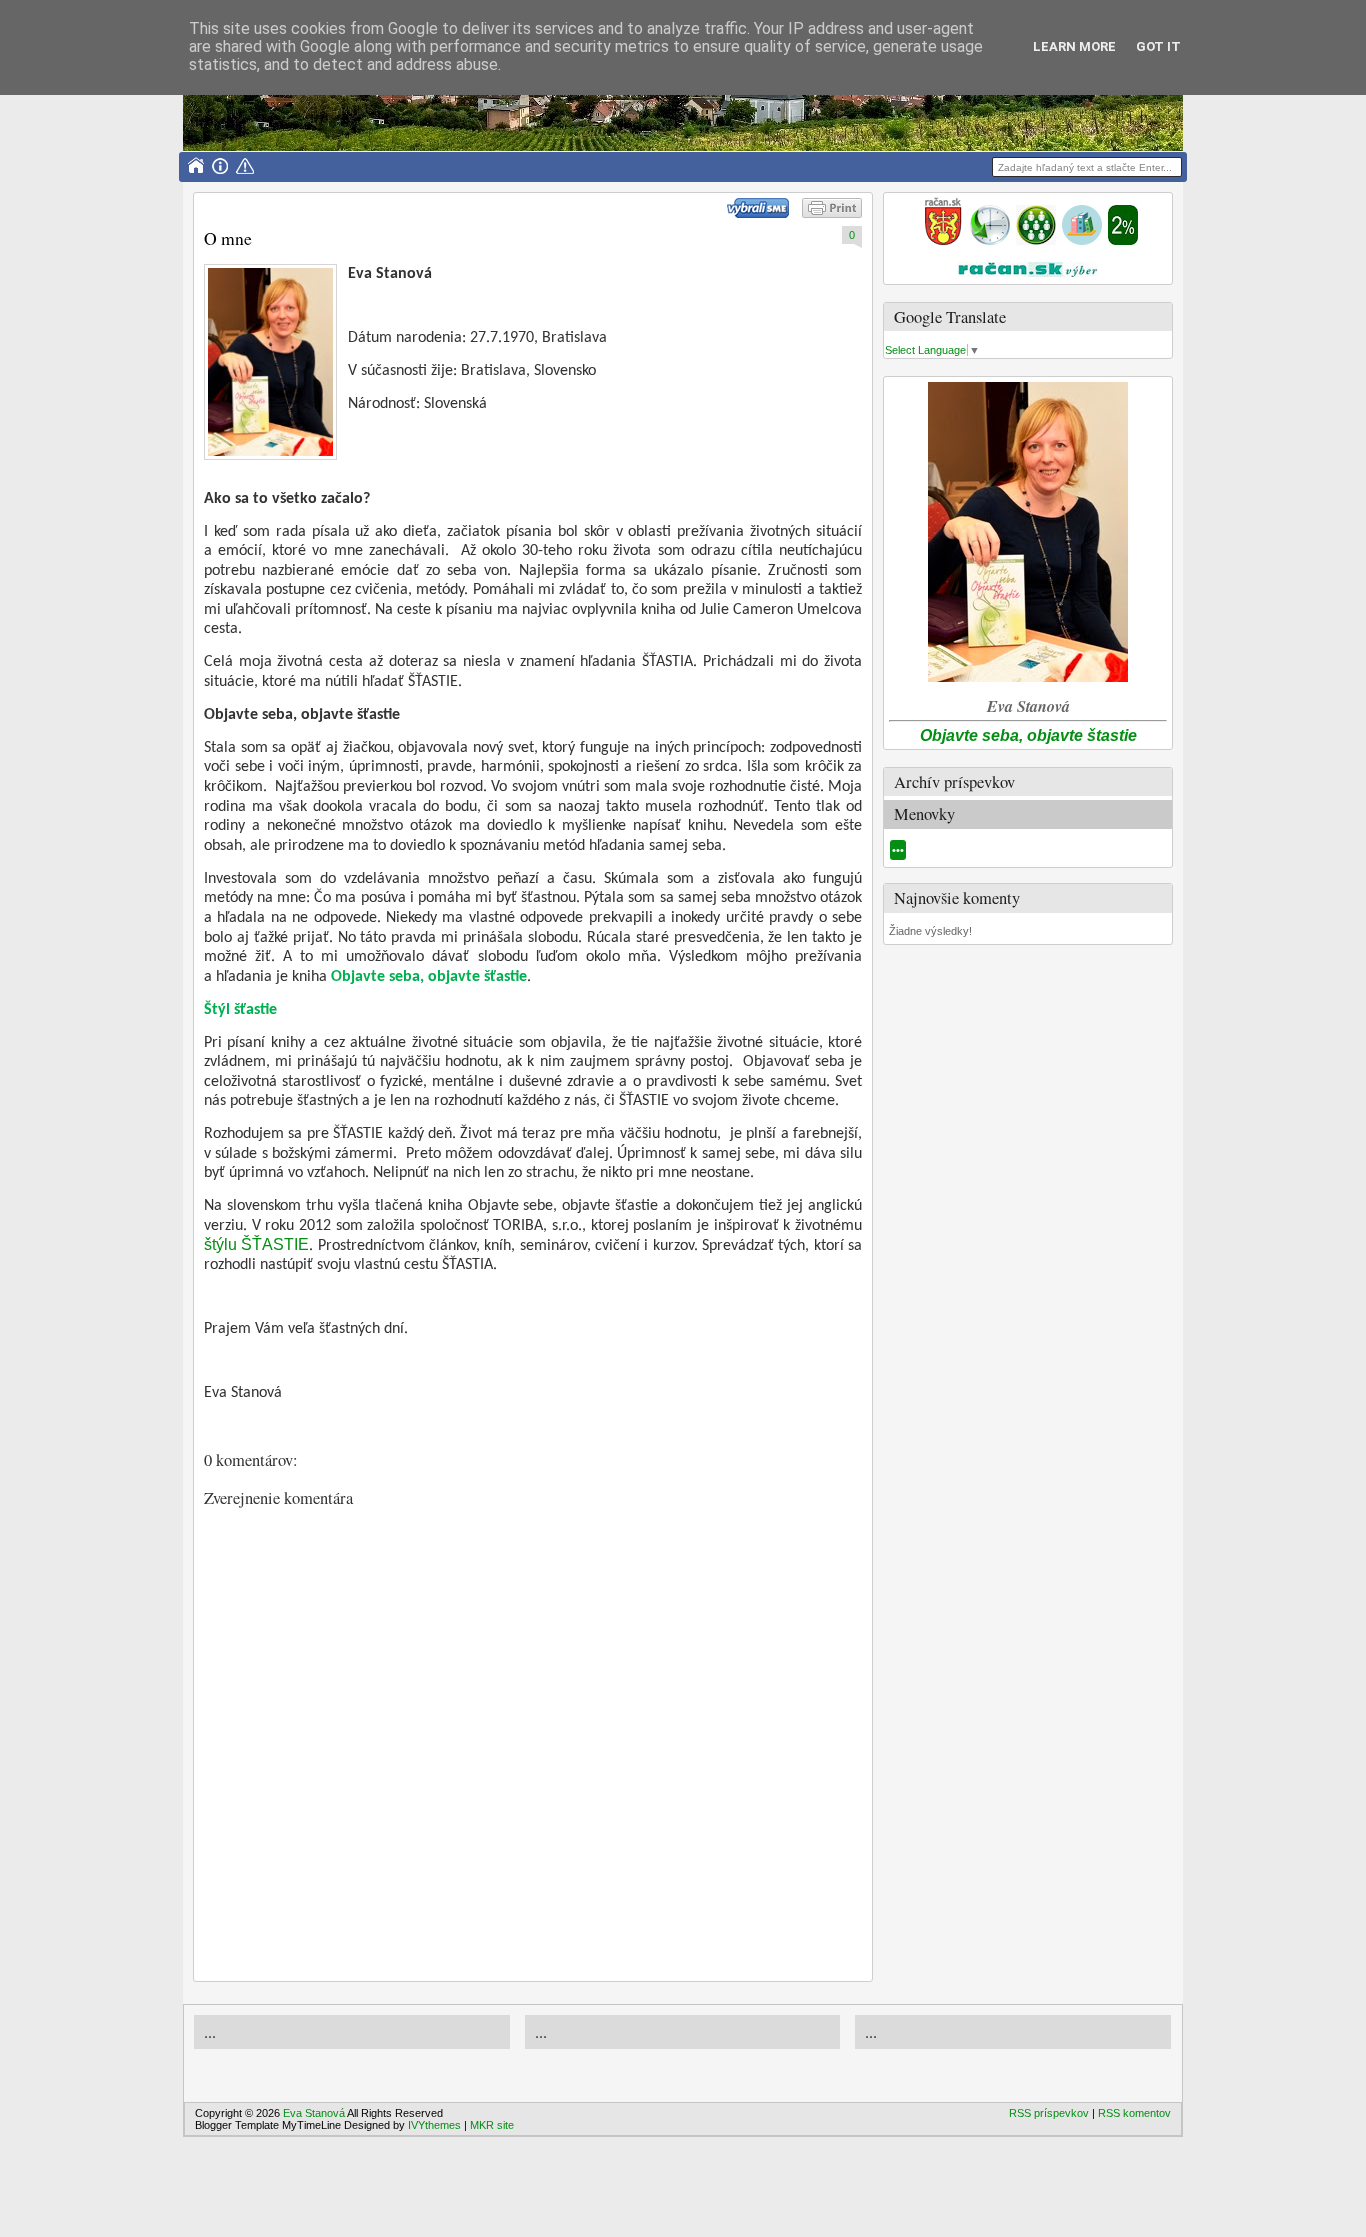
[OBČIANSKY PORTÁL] (943, 241)
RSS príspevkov (1049, 2113)
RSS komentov (1134, 2113)
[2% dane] (1123, 241)
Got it (1158, 46)
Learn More (1074, 46)
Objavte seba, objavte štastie (1028, 735)
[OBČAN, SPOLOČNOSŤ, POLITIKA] (1036, 241)
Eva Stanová (314, 2113)
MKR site (492, 2125)
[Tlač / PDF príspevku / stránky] (832, 214)
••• (898, 850)
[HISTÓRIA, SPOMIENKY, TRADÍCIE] (990, 241)
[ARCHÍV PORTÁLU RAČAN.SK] (1082, 241)
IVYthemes (434, 2125)
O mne (228, 238)
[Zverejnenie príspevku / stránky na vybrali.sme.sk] (763, 214)
